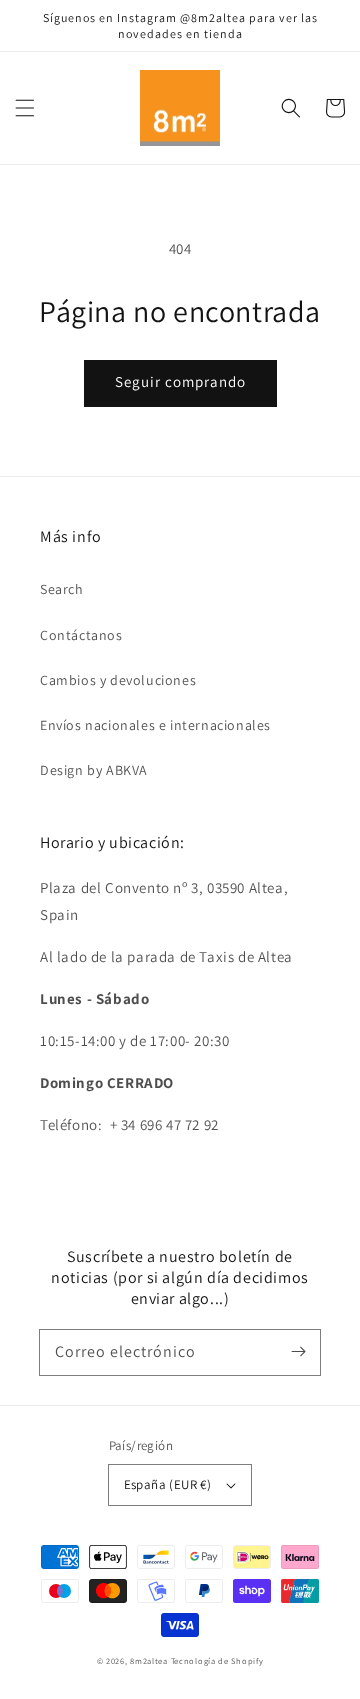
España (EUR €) (168, 1484)
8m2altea (149, 1660)
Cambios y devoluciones (118, 680)
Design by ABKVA (94, 770)
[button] (25, 108)
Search (62, 589)
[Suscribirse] (298, 1352)
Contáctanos (81, 635)
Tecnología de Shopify (217, 1660)
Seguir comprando (180, 381)
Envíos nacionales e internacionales (155, 725)
